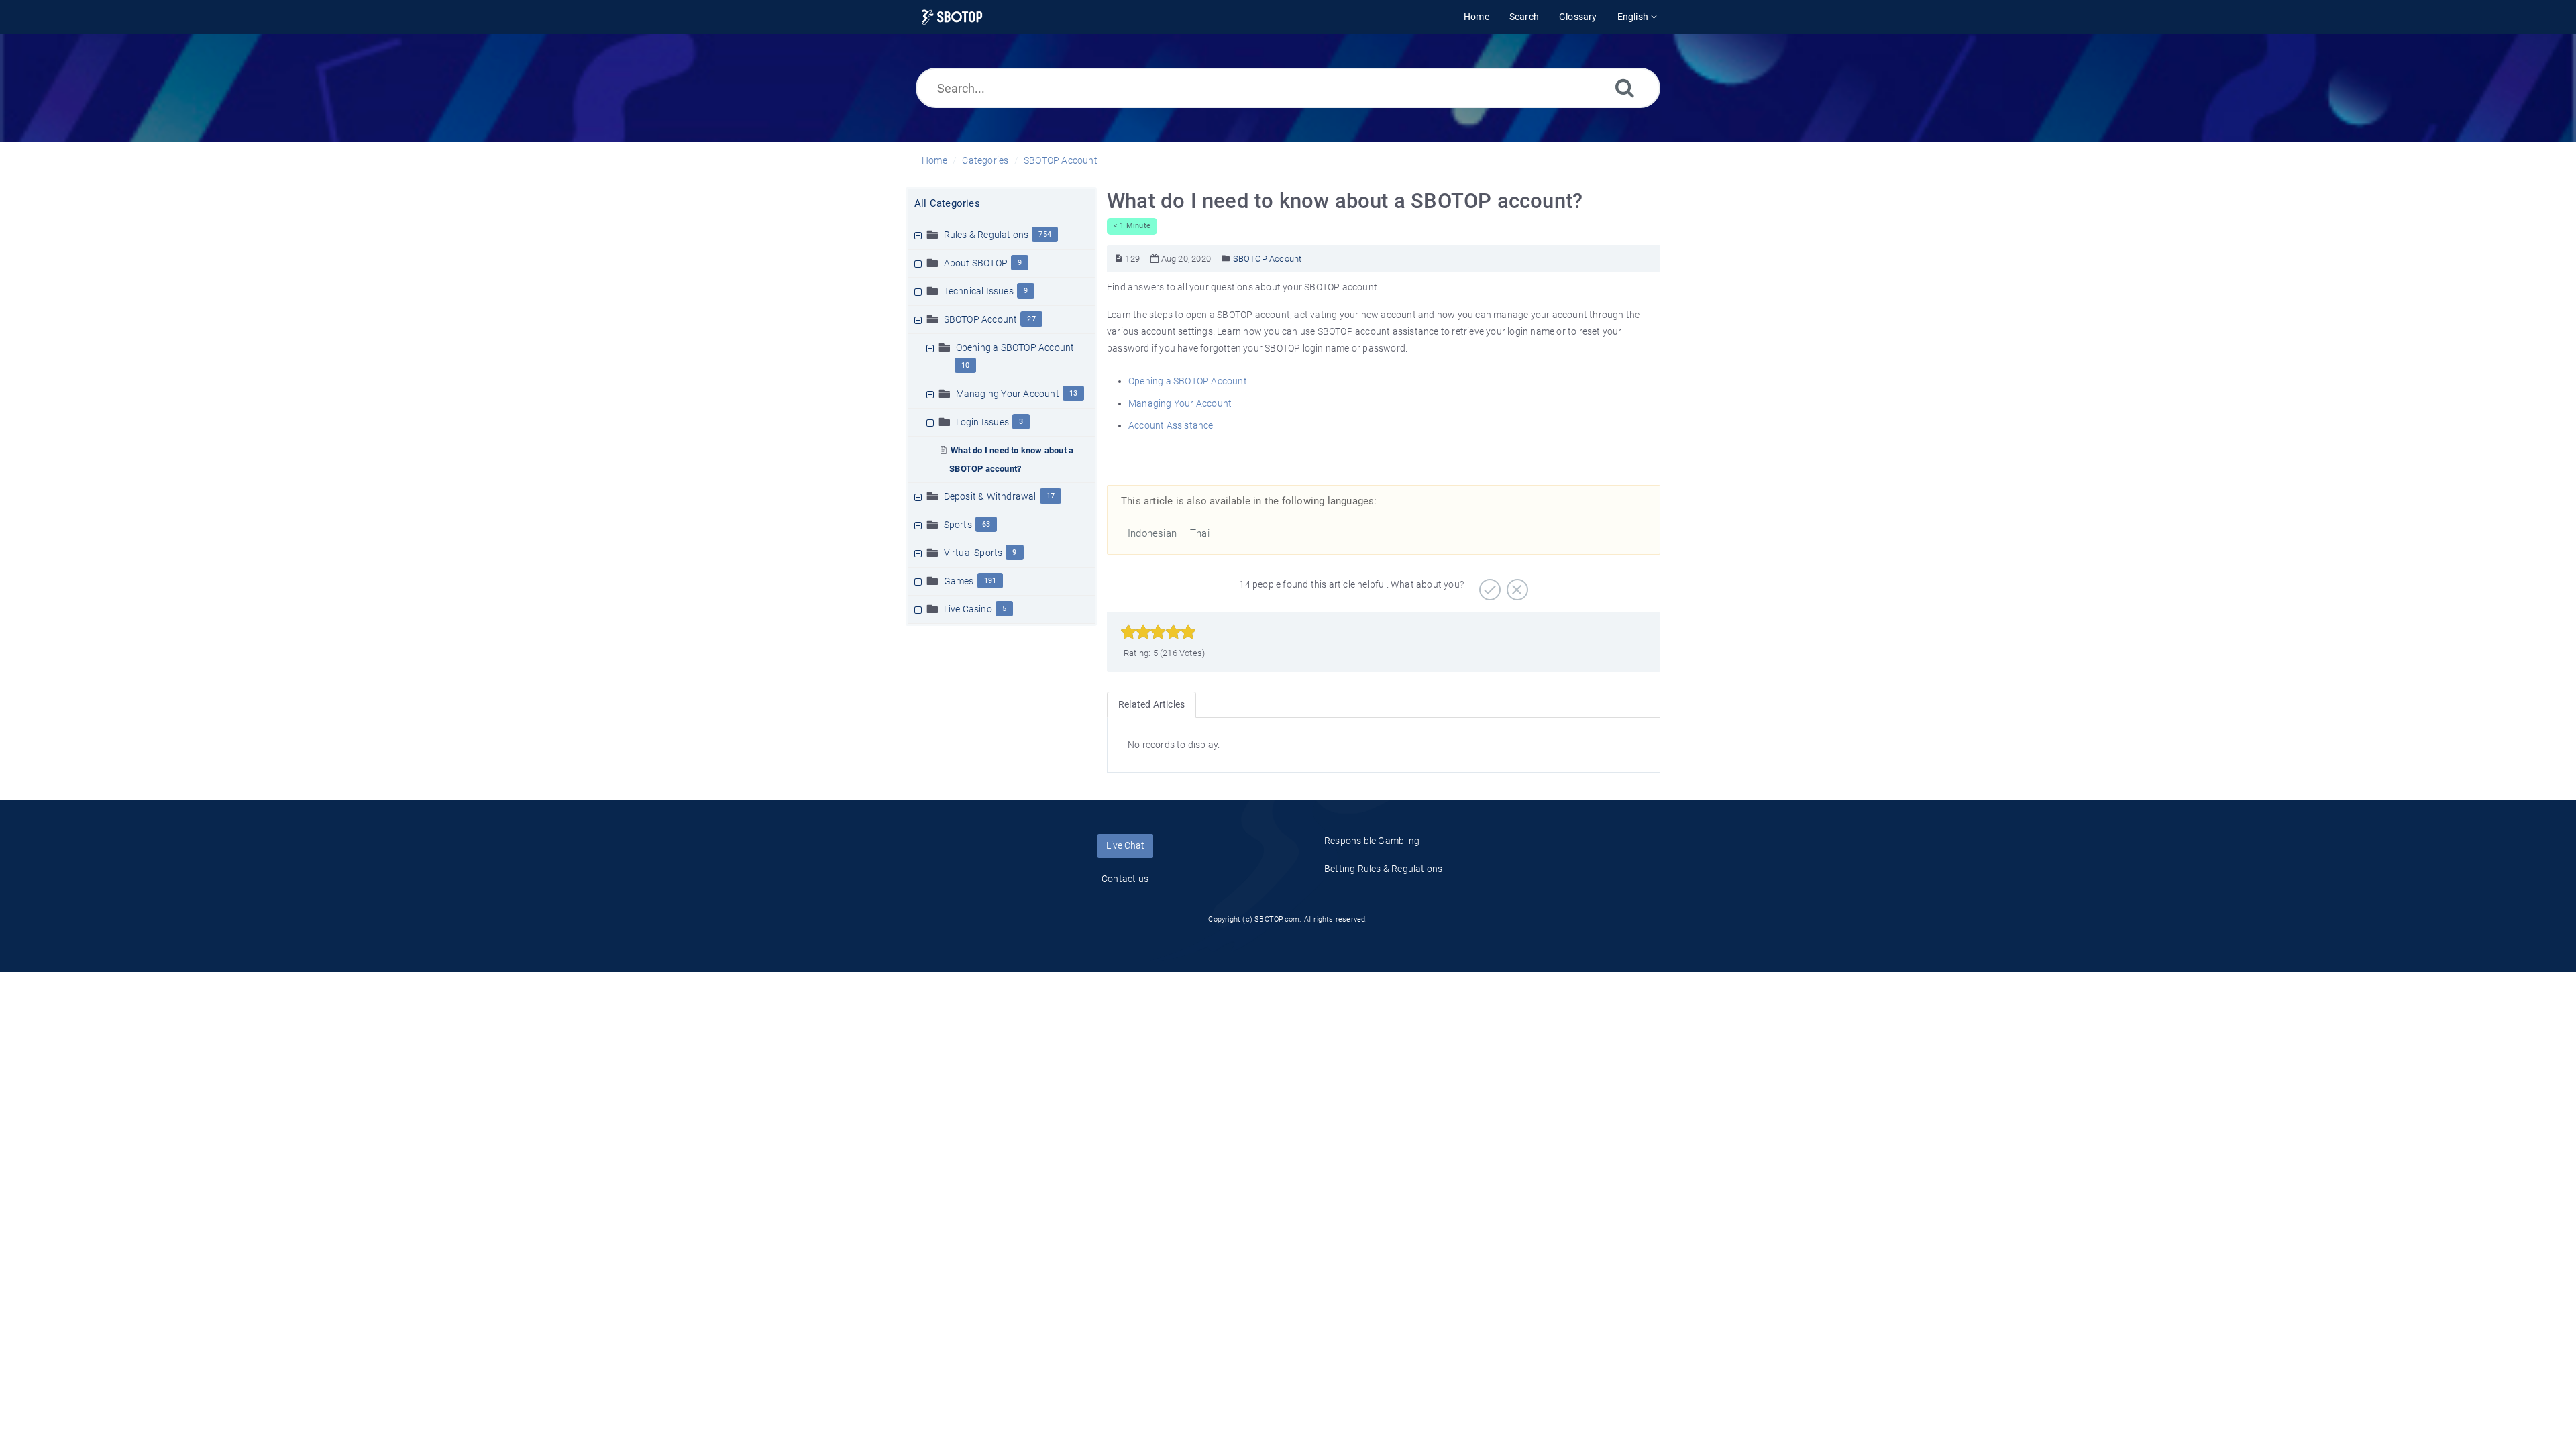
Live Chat (1125, 845)
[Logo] (952, 17)
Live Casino (968, 609)
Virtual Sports (973, 553)
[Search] (1625, 88)
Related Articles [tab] (1151, 704)
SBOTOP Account (1061, 160)
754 (1045, 234)
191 (990, 581)
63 (986, 524)
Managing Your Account (1008, 394)
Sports (958, 525)
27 (1031, 319)
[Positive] (1488, 585)
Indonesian (1152, 533)
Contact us (1125, 879)
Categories (985, 160)
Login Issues (982, 422)
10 (965, 365)
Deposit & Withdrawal (990, 496)
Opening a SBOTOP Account (1015, 347)
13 (1073, 393)
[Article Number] (1119, 259)
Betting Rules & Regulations (1383, 869)
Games (959, 581)
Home (934, 160)
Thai (1200, 533)
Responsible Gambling (1372, 841)
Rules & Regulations (986, 235)
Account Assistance (1171, 425)
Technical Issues (979, 291)
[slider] (1158, 632)
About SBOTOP (976, 263)
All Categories (947, 203)
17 (1051, 496)
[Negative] (1516, 585)
